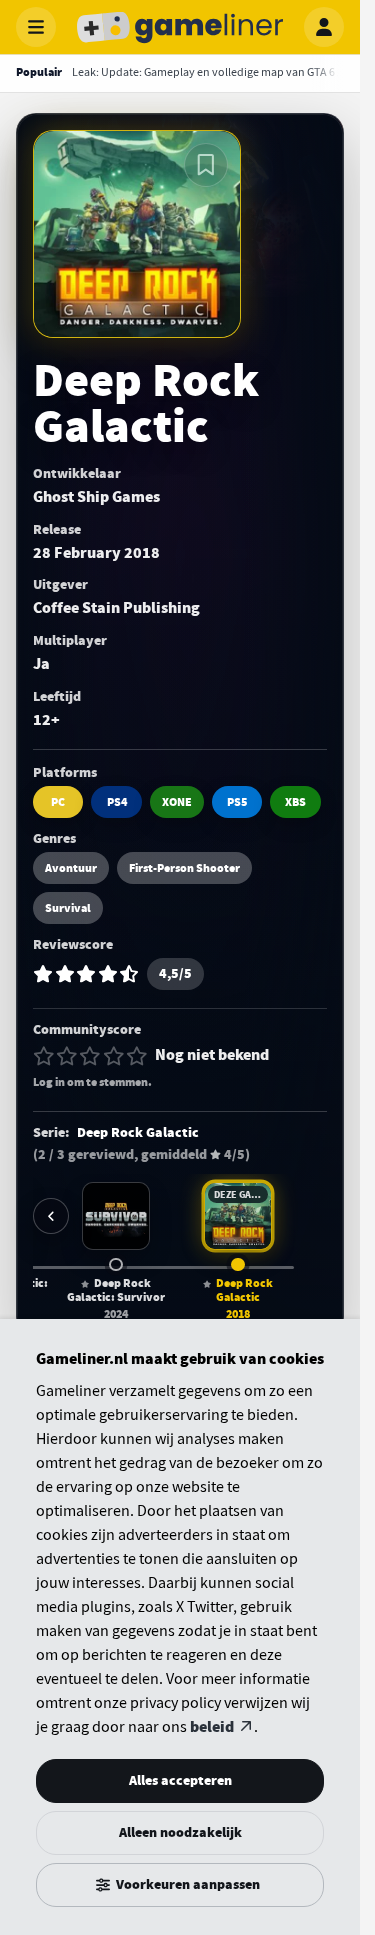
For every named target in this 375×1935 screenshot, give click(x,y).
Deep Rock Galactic (138, 1133)
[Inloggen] (324, 27)
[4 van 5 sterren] (114, 1056)
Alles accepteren (180, 1780)
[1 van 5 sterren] (44, 1056)
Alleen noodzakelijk (180, 1832)
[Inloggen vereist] (206, 165)
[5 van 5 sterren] (137, 1056)
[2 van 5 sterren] (67, 1056)
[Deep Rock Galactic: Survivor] (116, 1216)
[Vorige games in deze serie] (51, 1216)
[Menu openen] (36, 27)
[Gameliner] (180, 27)
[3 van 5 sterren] (90, 1056)
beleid (212, 1727)
